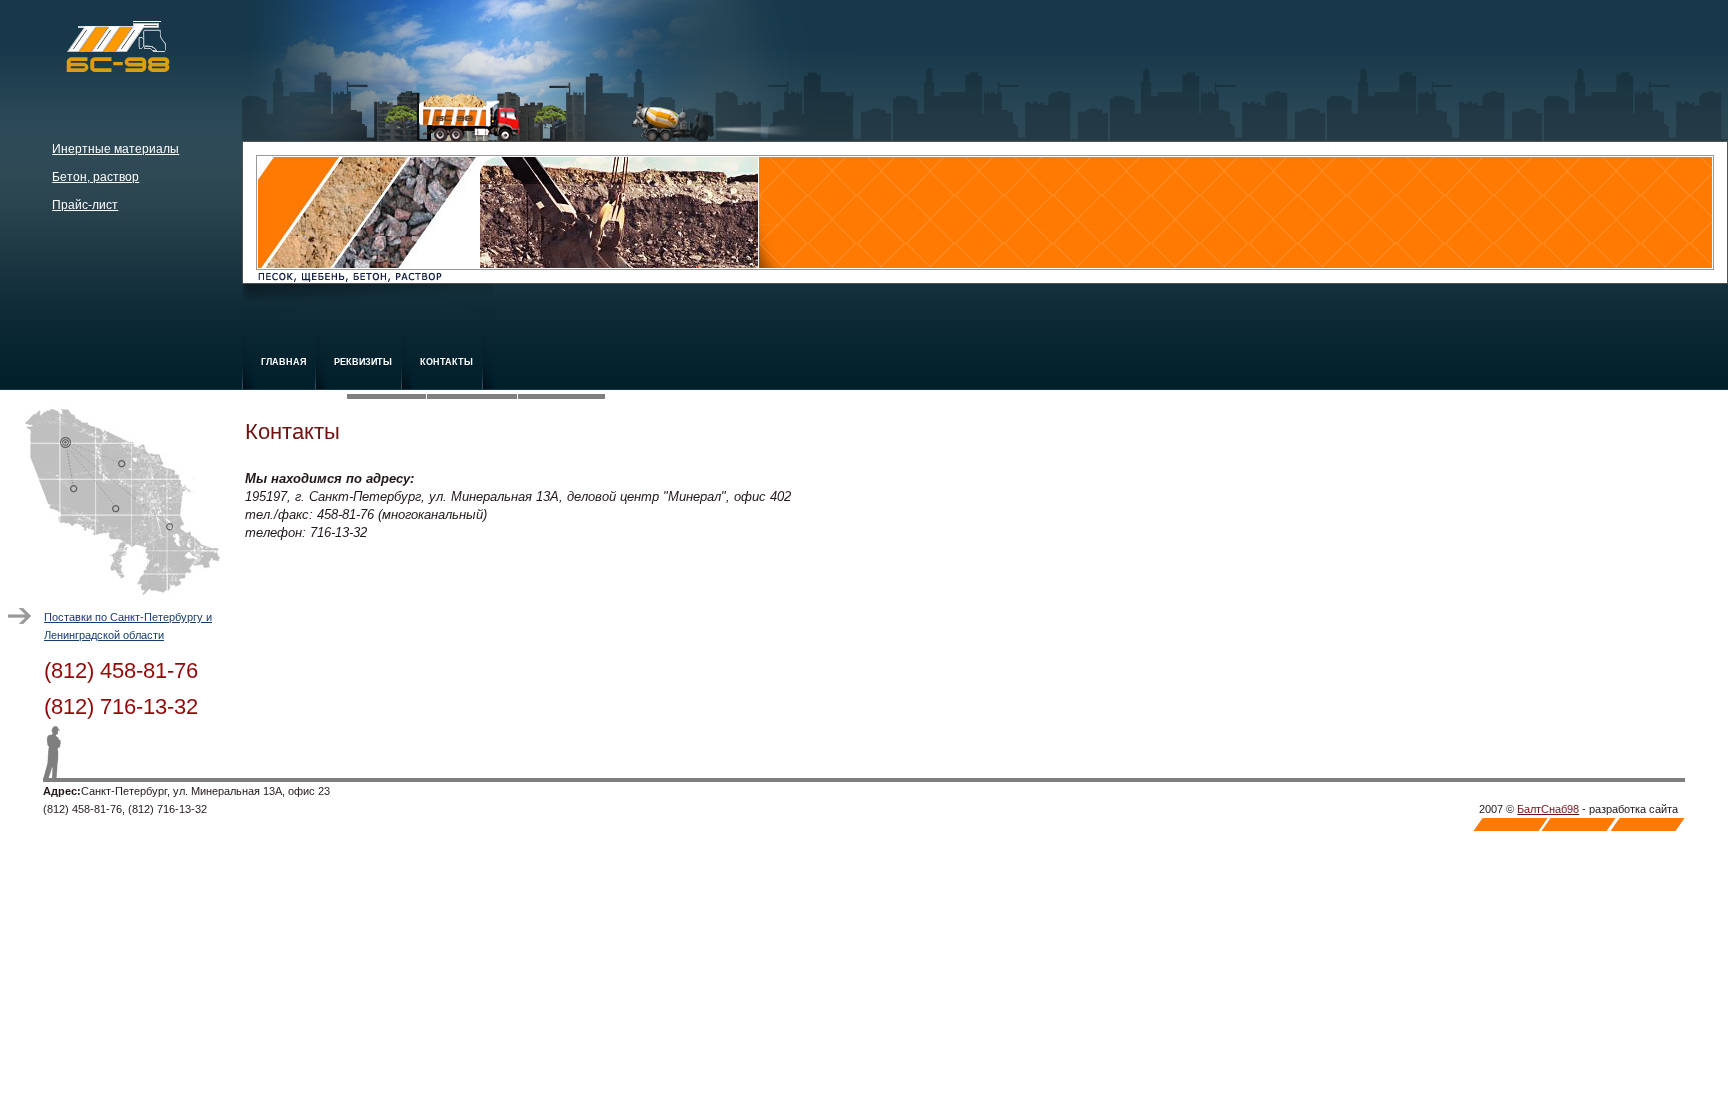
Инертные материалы (115, 149)
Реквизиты (363, 362)
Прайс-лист (85, 205)
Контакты (446, 362)
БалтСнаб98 (1548, 809)
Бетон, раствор (95, 177)
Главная (283, 362)
